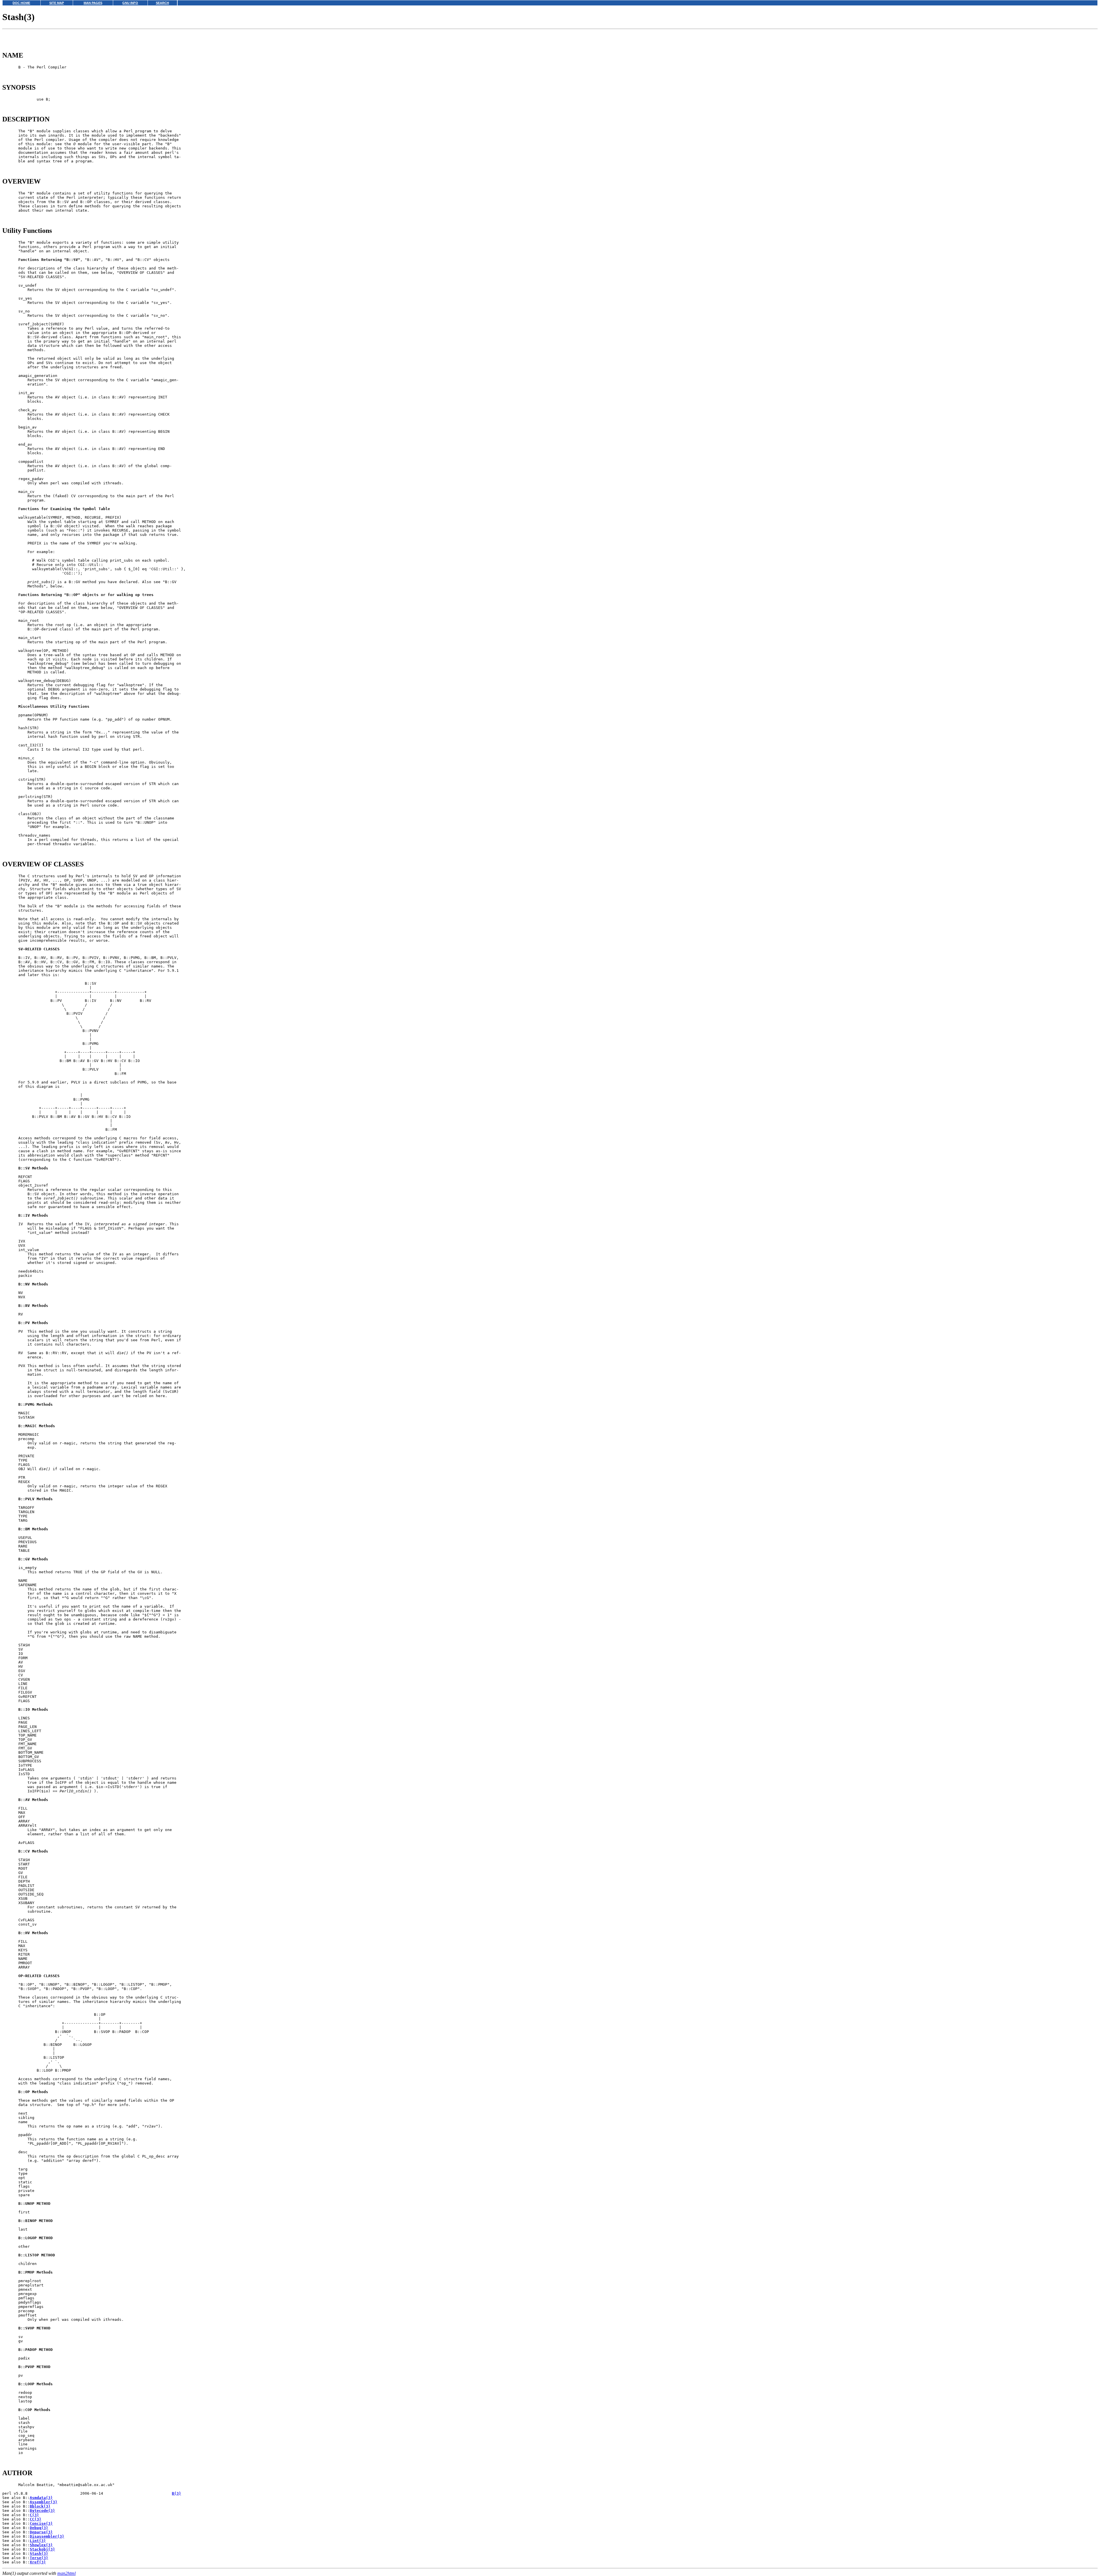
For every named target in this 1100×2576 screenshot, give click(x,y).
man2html (66, 2573)
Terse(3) (39, 2558)
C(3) (34, 2515)
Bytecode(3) (42, 2511)
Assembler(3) (44, 2502)
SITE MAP (57, 3)
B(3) (176, 2493)
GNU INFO (130, 3)
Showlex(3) (41, 2545)
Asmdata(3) (41, 2498)
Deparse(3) (41, 2532)
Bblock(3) (40, 2506)
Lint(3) (38, 2541)
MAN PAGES (93, 3)
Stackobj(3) (42, 2549)
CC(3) (36, 2519)
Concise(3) (41, 2523)
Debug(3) (39, 2528)
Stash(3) (39, 2554)
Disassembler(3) (47, 2536)
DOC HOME (21, 3)
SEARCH (162, 3)
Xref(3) (38, 2562)
